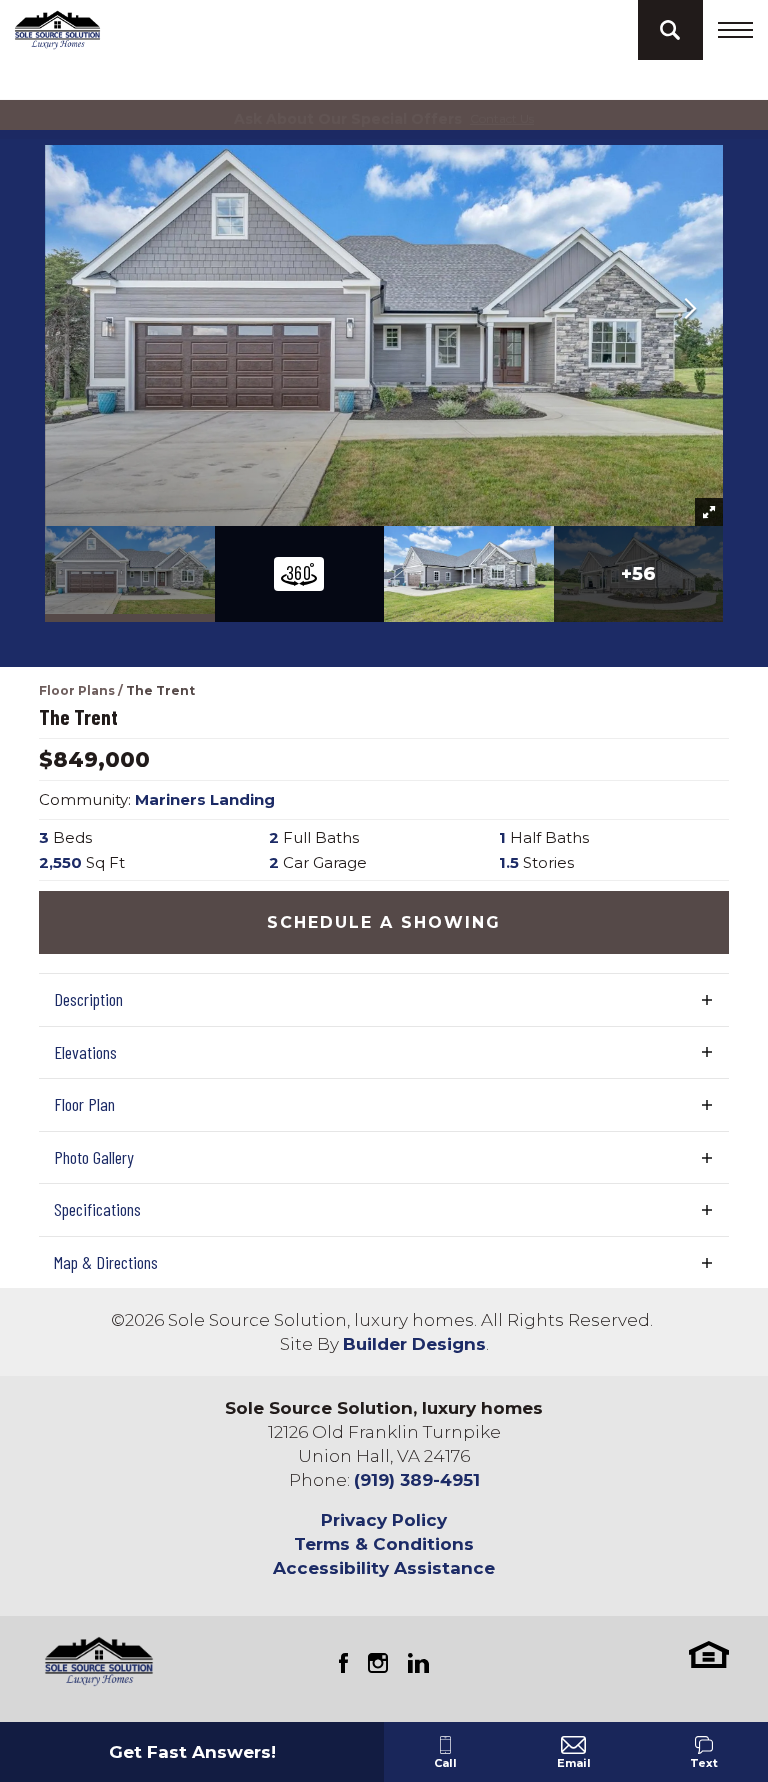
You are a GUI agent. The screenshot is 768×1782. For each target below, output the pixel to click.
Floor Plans (77, 690)
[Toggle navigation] (735, 30)
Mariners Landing (205, 799)
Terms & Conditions (384, 1544)
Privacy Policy (384, 1520)
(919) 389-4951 (417, 1480)
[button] (670, 30)
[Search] (670, 30)
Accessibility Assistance (384, 1568)
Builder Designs (414, 1344)
